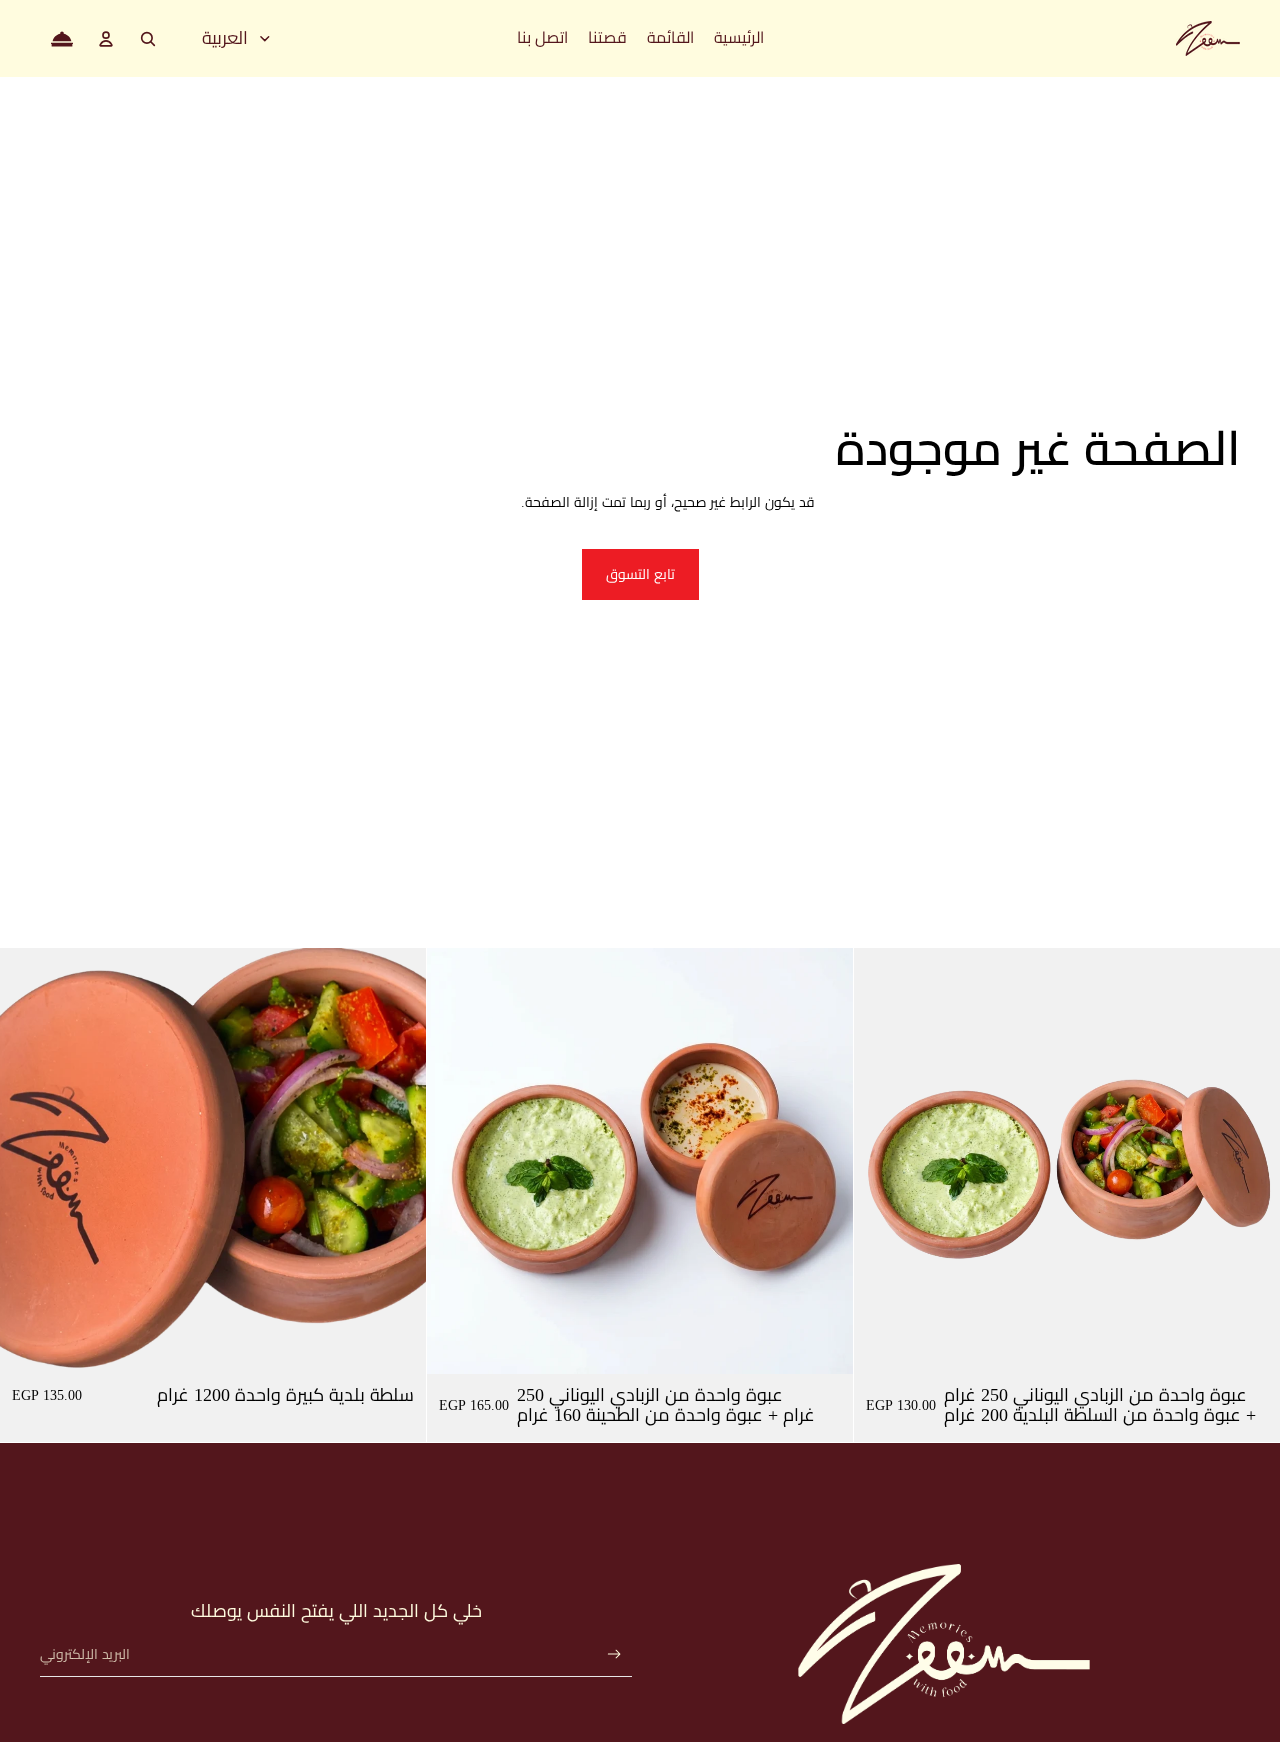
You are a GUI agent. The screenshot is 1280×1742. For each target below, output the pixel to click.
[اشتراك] (614, 1654)
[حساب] (106, 39)
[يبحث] (148, 39)
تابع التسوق (640, 574)
